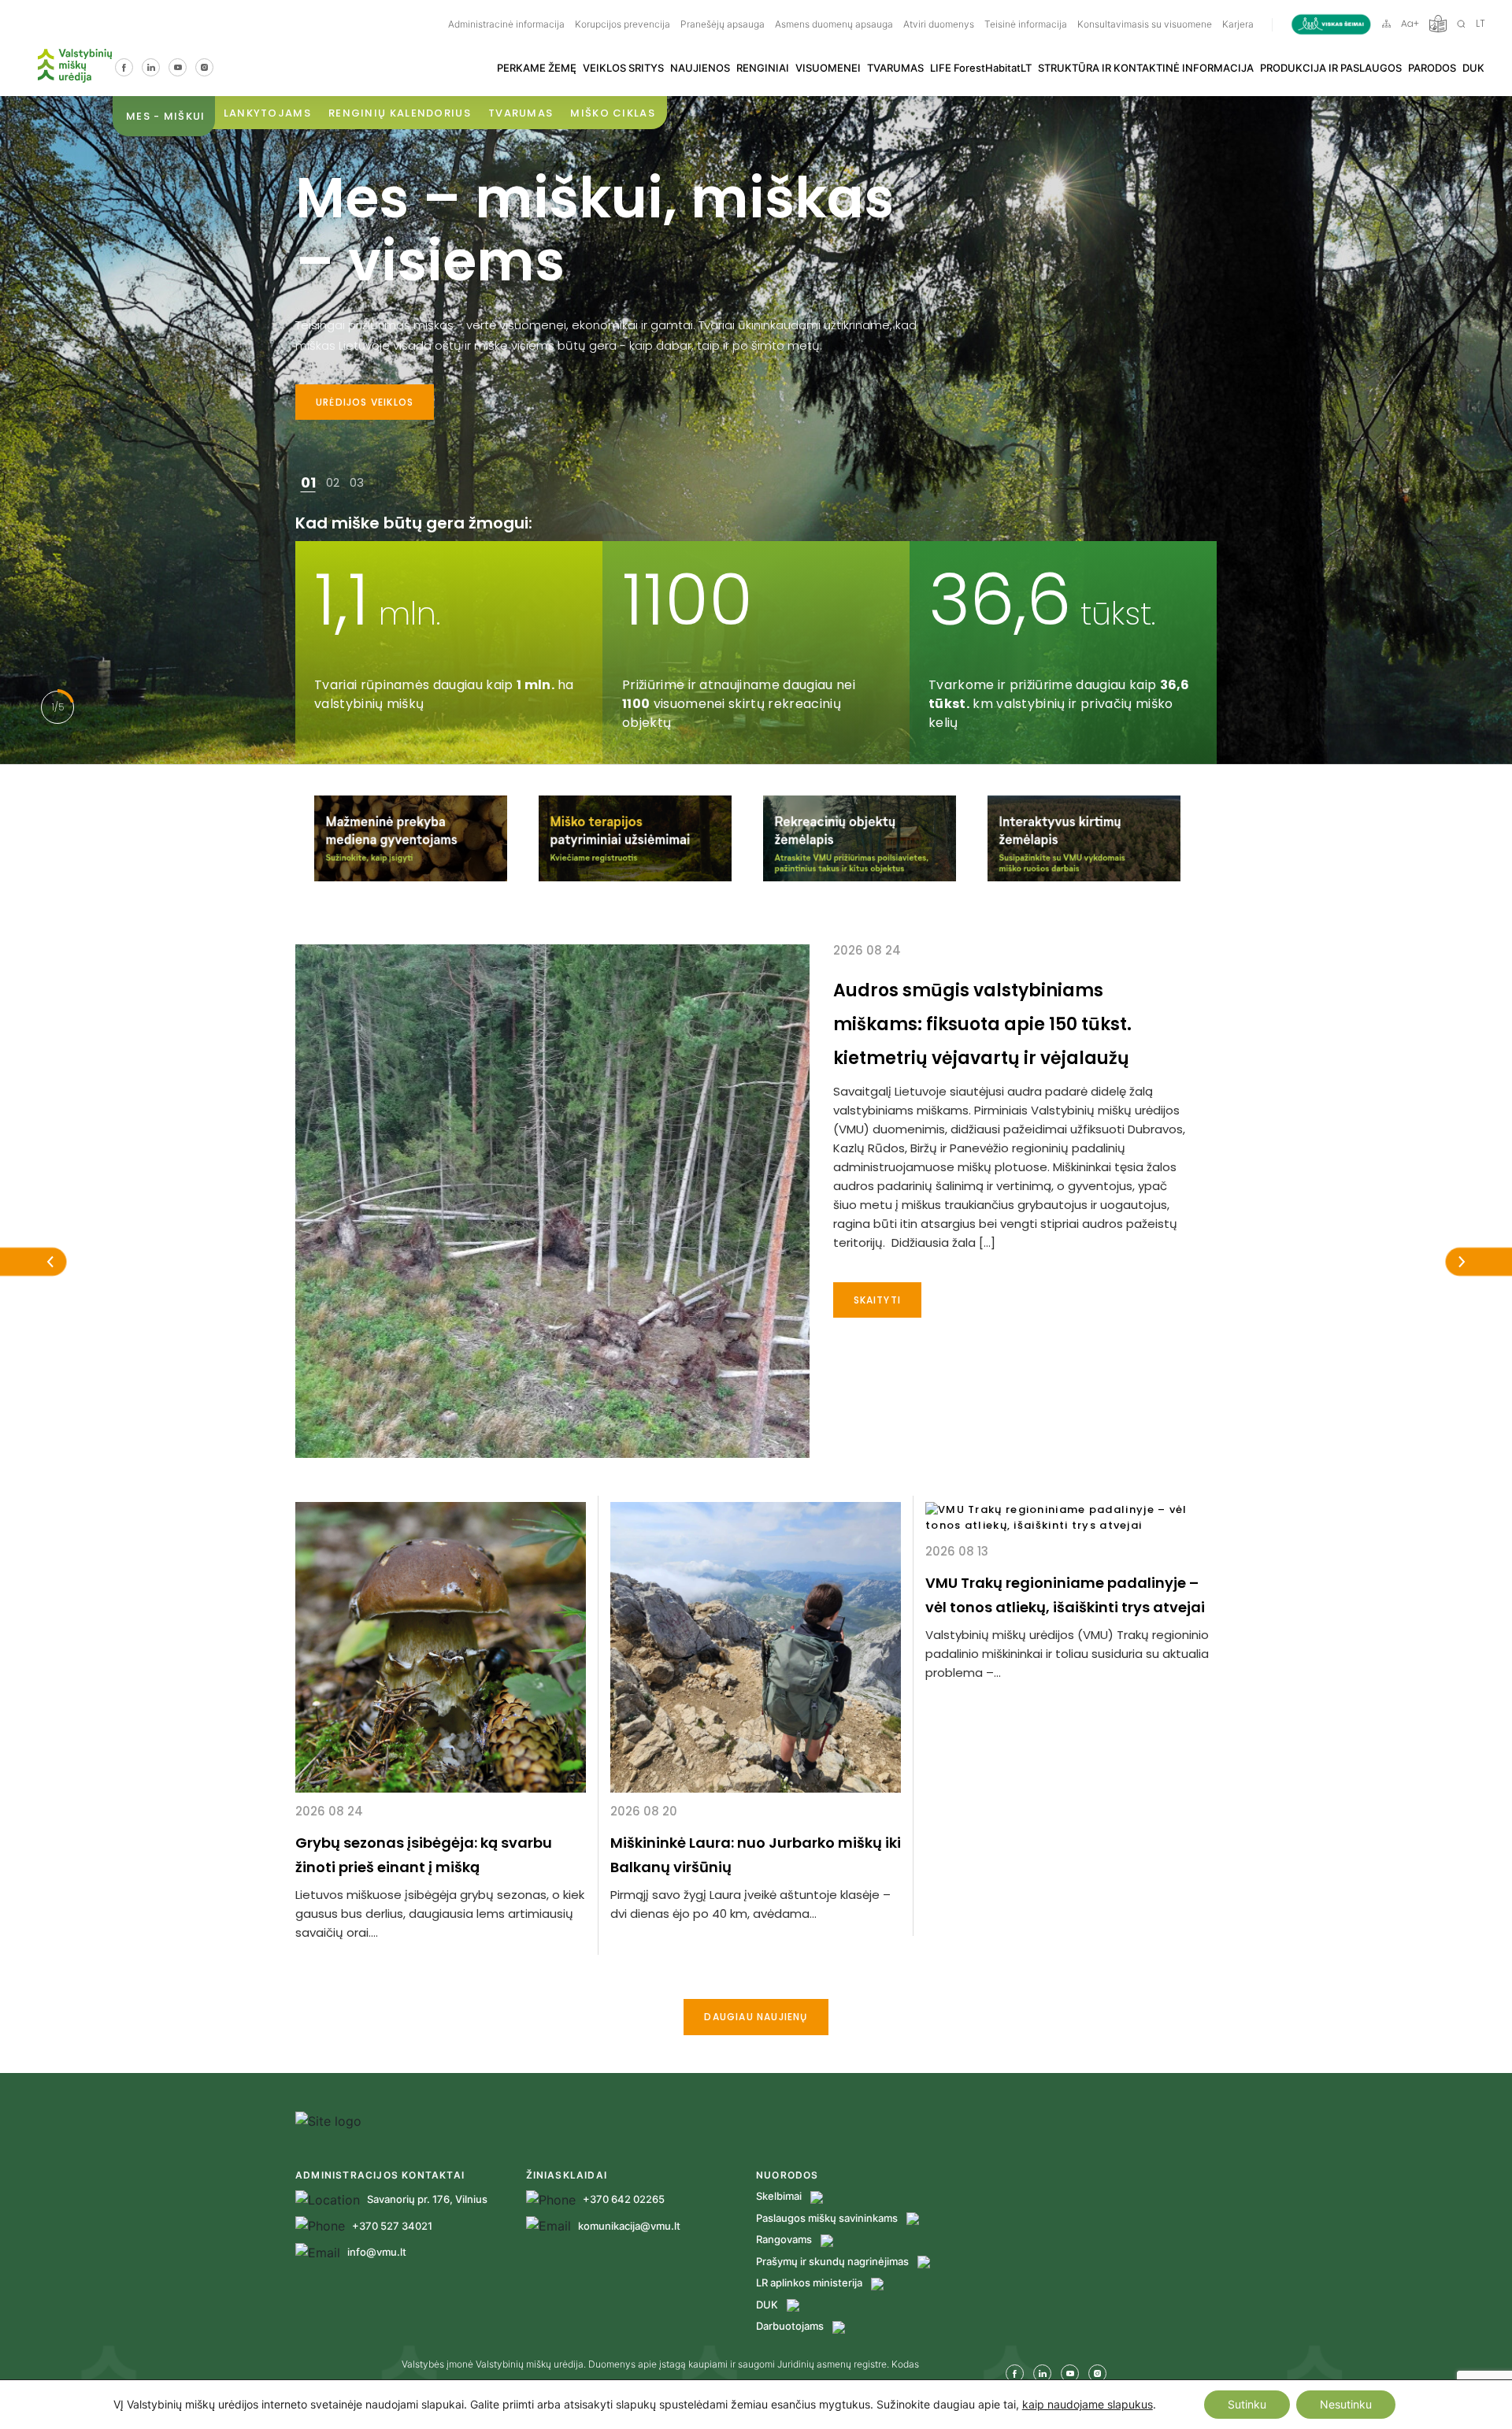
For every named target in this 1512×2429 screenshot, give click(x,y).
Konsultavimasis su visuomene (1145, 24)
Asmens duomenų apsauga (834, 24)
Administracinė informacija (506, 24)
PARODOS (1432, 68)
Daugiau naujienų (756, 2017)
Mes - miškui (166, 116)
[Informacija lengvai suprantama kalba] (1438, 23)
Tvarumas (521, 113)
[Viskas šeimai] (1331, 24)
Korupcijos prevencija (623, 24)
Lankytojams (267, 113)
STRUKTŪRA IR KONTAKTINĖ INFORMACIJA (1146, 68)
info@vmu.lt (377, 2252)
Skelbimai (780, 2196)
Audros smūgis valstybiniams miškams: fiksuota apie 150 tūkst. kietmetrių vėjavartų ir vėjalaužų (982, 1024)
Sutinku (1247, 2404)
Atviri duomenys (939, 24)
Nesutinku (1346, 2404)
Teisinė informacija (1026, 24)
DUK (1473, 68)
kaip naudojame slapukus (1088, 2404)
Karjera (1238, 24)
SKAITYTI (878, 1300)
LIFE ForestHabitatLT (981, 68)
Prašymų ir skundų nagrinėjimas (834, 2261)
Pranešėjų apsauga (723, 24)
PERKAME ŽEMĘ (537, 68)
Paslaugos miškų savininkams (828, 2218)
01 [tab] (308, 482)
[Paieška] (1461, 23)
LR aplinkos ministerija (810, 2283)
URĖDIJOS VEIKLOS (365, 402)
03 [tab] (357, 482)
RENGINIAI (763, 68)
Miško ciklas (613, 113)
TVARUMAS (895, 68)
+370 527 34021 (392, 2226)
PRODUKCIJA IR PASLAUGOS (1331, 68)
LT (1480, 24)
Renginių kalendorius (400, 113)
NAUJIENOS (700, 68)
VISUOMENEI (828, 68)
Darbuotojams (791, 2326)
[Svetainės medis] (1386, 23)
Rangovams (785, 2239)
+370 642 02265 (624, 2199)
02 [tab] (333, 482)
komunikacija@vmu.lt (629, 2226)
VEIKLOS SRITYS (623, 68)
